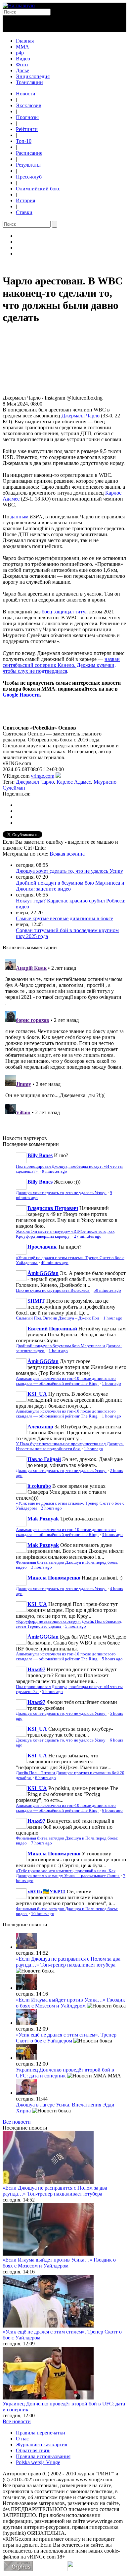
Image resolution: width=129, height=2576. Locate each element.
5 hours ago (76, 1626)
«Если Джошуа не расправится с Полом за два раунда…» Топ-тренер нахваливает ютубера (68, 1962)
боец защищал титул (65, 612)
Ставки (24, 212)
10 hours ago (43, 1914)
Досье (22, 70)
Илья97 (36, 1669)
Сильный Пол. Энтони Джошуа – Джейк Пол (58, 1318)
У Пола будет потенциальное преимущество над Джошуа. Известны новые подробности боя (70, 1446)
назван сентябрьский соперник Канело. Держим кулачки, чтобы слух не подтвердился (61, 665)
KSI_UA (37, 1394)
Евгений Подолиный (52, 1329)
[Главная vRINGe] (19, 5)
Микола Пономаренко (54, 1578)
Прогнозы (27, 117)
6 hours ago (45, 1778)
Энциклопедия (33, 76)
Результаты (28, 165)
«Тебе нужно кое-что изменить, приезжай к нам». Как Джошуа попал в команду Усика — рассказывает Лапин (68, 1873)
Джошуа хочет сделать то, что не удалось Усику (69, 871)
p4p (20, 53)
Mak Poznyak (43, 1519)
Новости (26, 94)
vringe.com (43, 776)
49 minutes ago (55, 1263)
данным (20, 517)
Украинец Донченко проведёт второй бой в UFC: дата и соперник (65, 2073)
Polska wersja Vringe (38, 2462)
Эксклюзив (29, 105)
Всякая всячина (67, 854)
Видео (23, 59)
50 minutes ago (107, 1290)
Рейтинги (27, 129)
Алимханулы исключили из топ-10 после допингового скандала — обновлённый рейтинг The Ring (66, 1381)
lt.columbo (39, 1486)
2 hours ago (51, 1508)
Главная (25, 41)
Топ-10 (24, 141)
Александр (40, 1427)
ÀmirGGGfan (43, 1273)
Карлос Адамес (74, 782)
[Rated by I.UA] (82, 2569)
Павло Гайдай (44, 1459)
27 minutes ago (88, 1236)
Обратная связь (33, 2450)
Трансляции (29, 82)
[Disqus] (64, 1039)
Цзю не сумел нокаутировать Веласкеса (53, 1290)
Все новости (17, 2122)
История (25, 200)
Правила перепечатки (41, 2433)
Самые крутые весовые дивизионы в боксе (64, 918)
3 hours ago (112, 1535)
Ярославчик (42, 1247)
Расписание (29, 153)
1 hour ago (113, 1318)
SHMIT (36, 1301)
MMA (22, 47)
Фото (22, 65)
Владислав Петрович (53, 1208)
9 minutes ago (55, 1171)
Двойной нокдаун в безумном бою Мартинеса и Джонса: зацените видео (70, 886)
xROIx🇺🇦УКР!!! (46, 1891)
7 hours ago (42, 1843)
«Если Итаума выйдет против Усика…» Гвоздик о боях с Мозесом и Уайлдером (70, 2003)
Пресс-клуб (29, 177)
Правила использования (43, 2456)
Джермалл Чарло (81, 416)
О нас (22, 2439)
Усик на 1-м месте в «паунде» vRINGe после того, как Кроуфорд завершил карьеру (65, 1234)
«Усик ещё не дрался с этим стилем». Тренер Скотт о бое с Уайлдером (66, 2038)
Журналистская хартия (42, 2445)
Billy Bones (40, 1155)
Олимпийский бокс (38, 189)
